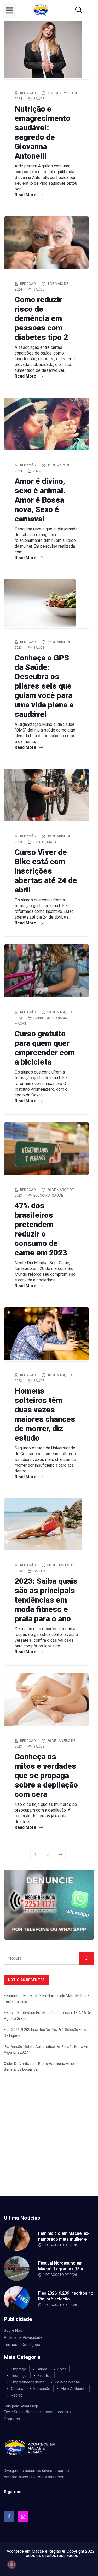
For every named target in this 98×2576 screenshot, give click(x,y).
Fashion (40, 1571)
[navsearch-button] (72, 10)
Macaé (53, 842)
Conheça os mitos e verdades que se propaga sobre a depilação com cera (46, 1775)
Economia (42, 1195)
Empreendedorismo (50, 1018)
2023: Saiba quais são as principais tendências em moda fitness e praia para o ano (46, 1600)
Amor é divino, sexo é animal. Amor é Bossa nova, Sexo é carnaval (40, 500)
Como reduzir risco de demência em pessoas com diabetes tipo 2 (41, 318)
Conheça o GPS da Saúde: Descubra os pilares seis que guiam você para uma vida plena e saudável (44, 686)
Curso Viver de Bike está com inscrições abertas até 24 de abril (46, 871)
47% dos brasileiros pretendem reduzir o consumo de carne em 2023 (41, 1229)
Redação (28, 93)
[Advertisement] (49, 2145)
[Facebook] (9, 2517)
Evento (39, 842)
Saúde (39, 99)
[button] (9, 10)
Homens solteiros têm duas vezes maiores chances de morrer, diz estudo (45, 1414)
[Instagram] (23, 2517)
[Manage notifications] (11, 2565)
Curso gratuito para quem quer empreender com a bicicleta (45, 1048)
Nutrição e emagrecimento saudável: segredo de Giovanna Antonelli (42, 132)
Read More (26, 195)
